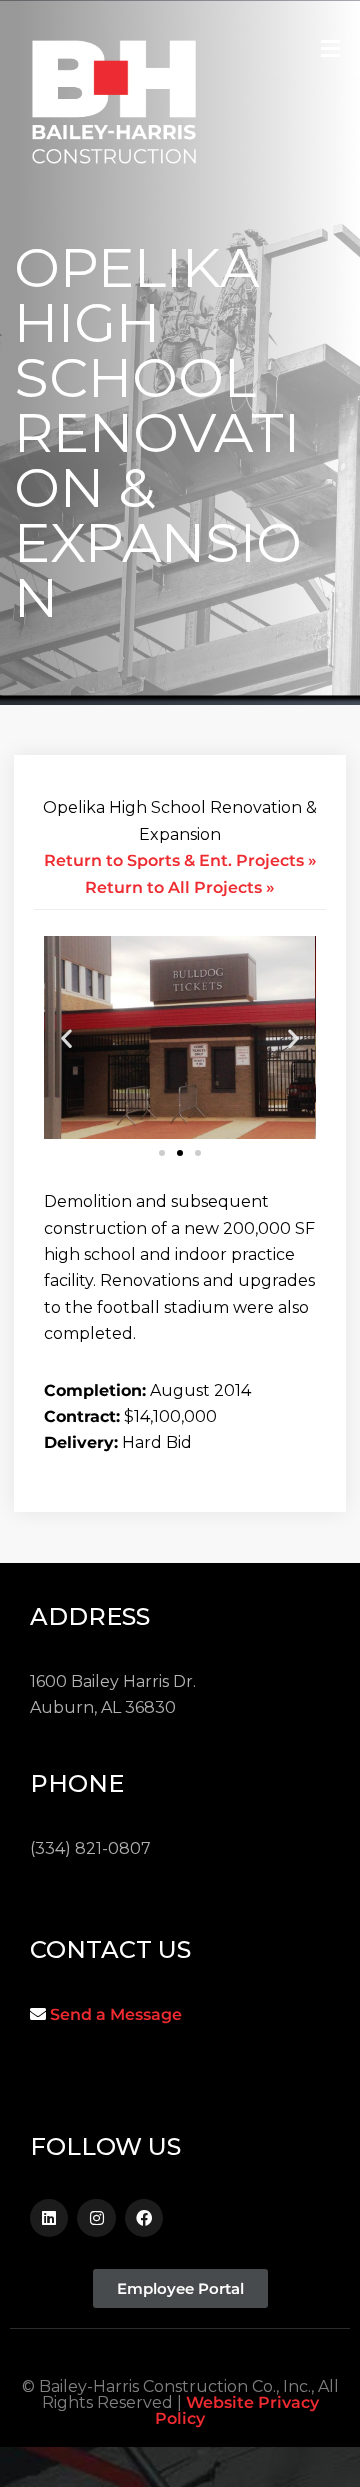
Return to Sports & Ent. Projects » (180, 860)
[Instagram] (96, 2218)
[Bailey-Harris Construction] (114, 108)
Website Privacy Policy (237, 2410)
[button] (66, 1037)
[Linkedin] (49, 2218)
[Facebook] (144, 2218)
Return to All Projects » (180, 887)
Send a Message (116, 2014)
